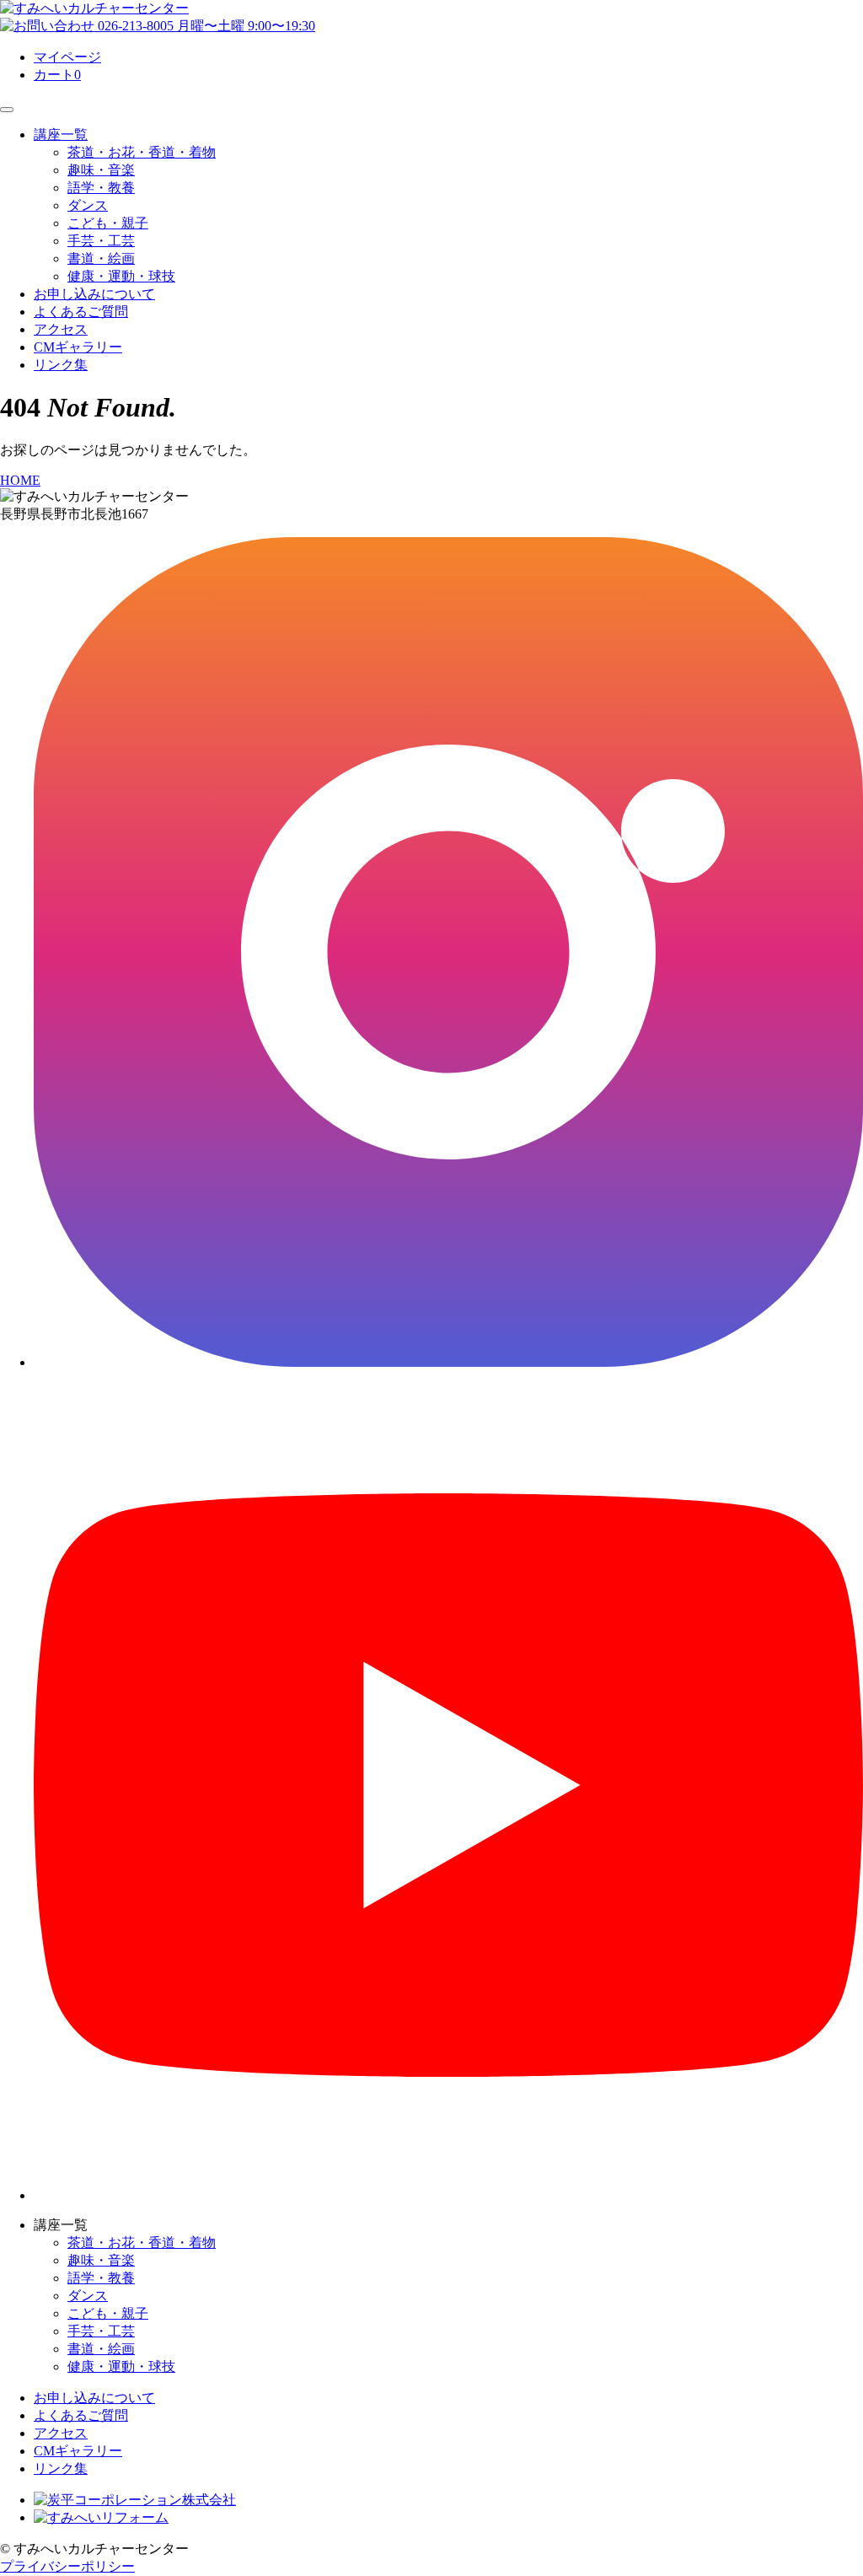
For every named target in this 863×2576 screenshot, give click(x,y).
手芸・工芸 (101, 241)
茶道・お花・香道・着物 (142, 152)
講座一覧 (61, 134)
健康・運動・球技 (121, 276)
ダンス (88, 205)
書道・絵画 (101, 258)
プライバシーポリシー (67, 2566)
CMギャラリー (78, 347)
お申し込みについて (94, 294)
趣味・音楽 (101, 170)
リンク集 (61, 365)
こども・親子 (108, 223)
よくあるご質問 (81, 312)
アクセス (61, 329)
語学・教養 (101, 188)
